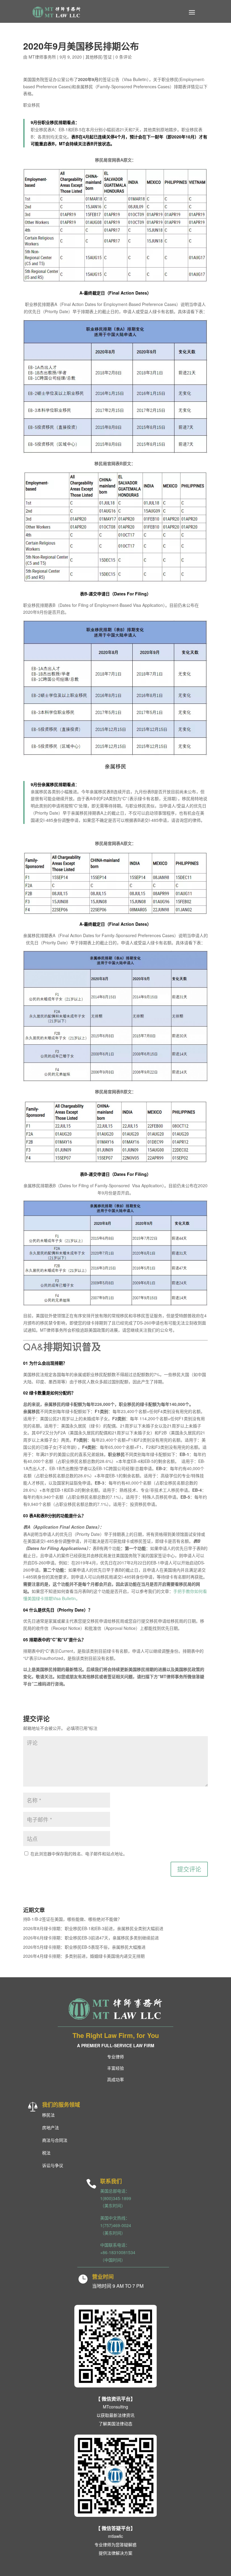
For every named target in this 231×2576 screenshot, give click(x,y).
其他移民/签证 (99, 57)
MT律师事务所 (42, 57)
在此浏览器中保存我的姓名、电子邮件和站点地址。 (79, 1854)
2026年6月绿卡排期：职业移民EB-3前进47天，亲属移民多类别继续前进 (91, 1938)
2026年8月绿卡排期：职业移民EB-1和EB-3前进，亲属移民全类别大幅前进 (93, 1928)
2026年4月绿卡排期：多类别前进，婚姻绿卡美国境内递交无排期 (84, 1956)
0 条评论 (124, 57)
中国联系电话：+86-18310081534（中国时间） (118, 2252)
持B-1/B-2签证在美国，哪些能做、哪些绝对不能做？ (72, 1919)
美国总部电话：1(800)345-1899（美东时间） (116, 2198)
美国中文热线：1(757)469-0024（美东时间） (116, 2225)
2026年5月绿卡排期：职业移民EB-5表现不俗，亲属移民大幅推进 (84, 1947)
